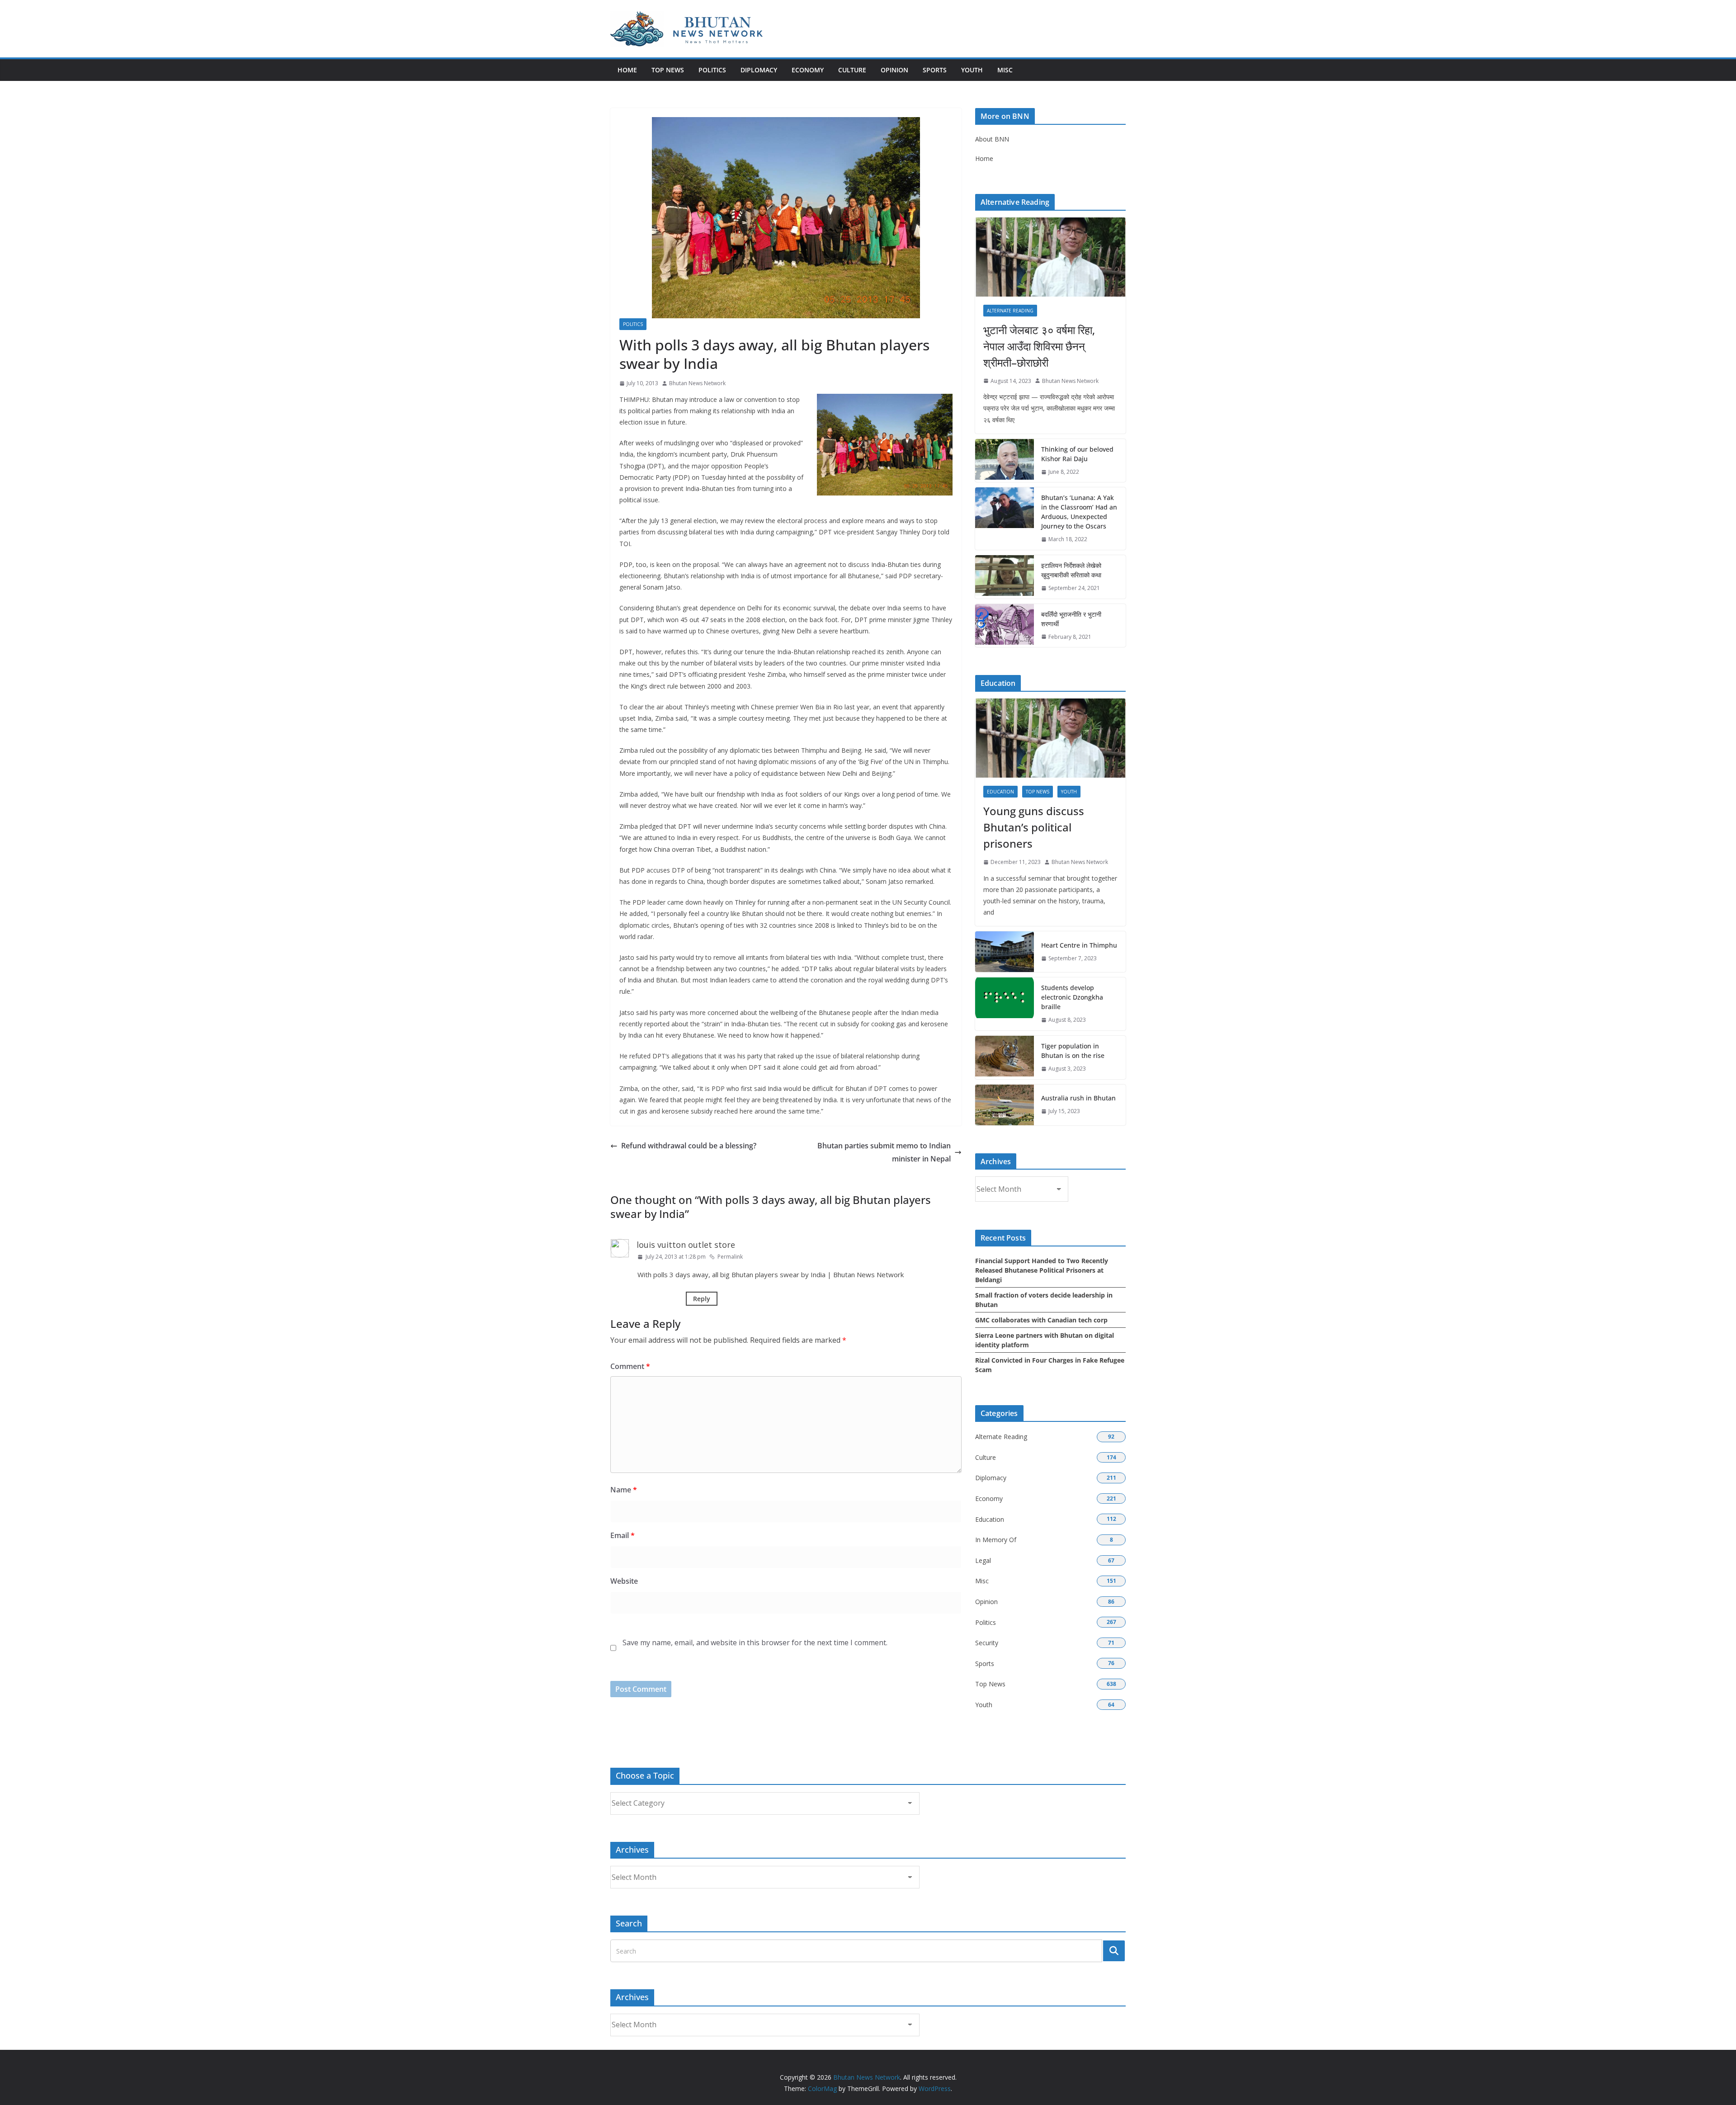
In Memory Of (996, 1540)
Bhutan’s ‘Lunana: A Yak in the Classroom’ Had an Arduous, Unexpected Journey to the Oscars (1079, 512)
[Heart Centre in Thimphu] (1005, 952)
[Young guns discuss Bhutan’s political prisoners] (1050, 738)
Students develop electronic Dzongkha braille (1072, 997)
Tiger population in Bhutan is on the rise (1073, 1051)
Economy (808, 70)
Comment (630, 1366)
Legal (983, 1560)
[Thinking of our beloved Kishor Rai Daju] (1005, 461)
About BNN (992, 139)
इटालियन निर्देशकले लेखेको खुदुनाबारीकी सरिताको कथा (1071, 570)
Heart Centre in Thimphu (1079, 945)
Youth (972, 70)
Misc (1005, 70)
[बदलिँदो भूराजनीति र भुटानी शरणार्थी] (1005, 626)
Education (1000, 792)
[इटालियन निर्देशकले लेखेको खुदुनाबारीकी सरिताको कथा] (1005, 577)
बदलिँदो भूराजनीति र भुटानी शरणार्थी (1071, 619)
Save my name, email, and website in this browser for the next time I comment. (755, 1642)
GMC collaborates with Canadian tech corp (1041, 1320)
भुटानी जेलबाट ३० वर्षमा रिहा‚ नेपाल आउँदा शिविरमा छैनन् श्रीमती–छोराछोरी (1039, 346)
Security (987, 1643)
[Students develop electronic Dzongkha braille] (1005, 1004)
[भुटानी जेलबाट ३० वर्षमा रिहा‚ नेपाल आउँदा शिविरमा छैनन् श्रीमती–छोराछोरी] (1050, 257)
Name (624, 1490)
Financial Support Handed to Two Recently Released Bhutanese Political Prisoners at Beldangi (1042, 1270)
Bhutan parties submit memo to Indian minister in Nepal (884, 1152)
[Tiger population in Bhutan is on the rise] (1005, 1057)
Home (627, 70)
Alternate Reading (1010, 311)
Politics (712, 70)
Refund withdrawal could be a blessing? (689, 1146)
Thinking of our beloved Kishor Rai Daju (1077, 454)
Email (623, 1535)
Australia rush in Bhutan (1078, 1098)
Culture (852, 70)
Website (624, 1581)
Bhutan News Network (697, 383)
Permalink (730, 1257)
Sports (935, 70)
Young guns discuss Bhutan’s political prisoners (1034, 827)
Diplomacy (759, 70)
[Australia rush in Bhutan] (1005, 1105)
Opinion (894, 70)
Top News (668, 70)
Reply (702, 1299)
